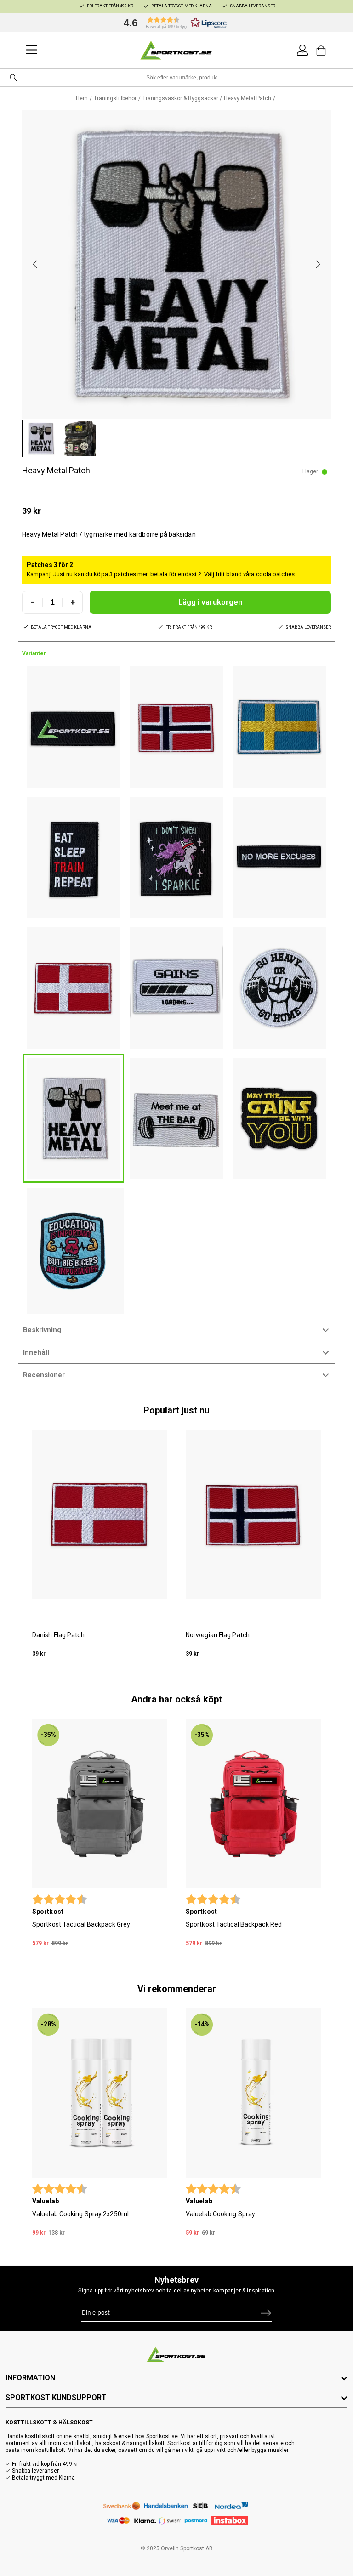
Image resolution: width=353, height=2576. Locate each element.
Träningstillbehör (115, 98)
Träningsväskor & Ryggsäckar (180, 98)
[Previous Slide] (35, 264)
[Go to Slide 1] (41, 439)
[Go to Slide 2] (79, 439)
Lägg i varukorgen (210, 602)
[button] (173, 23)
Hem (82, 98)
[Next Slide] (318, 264)
